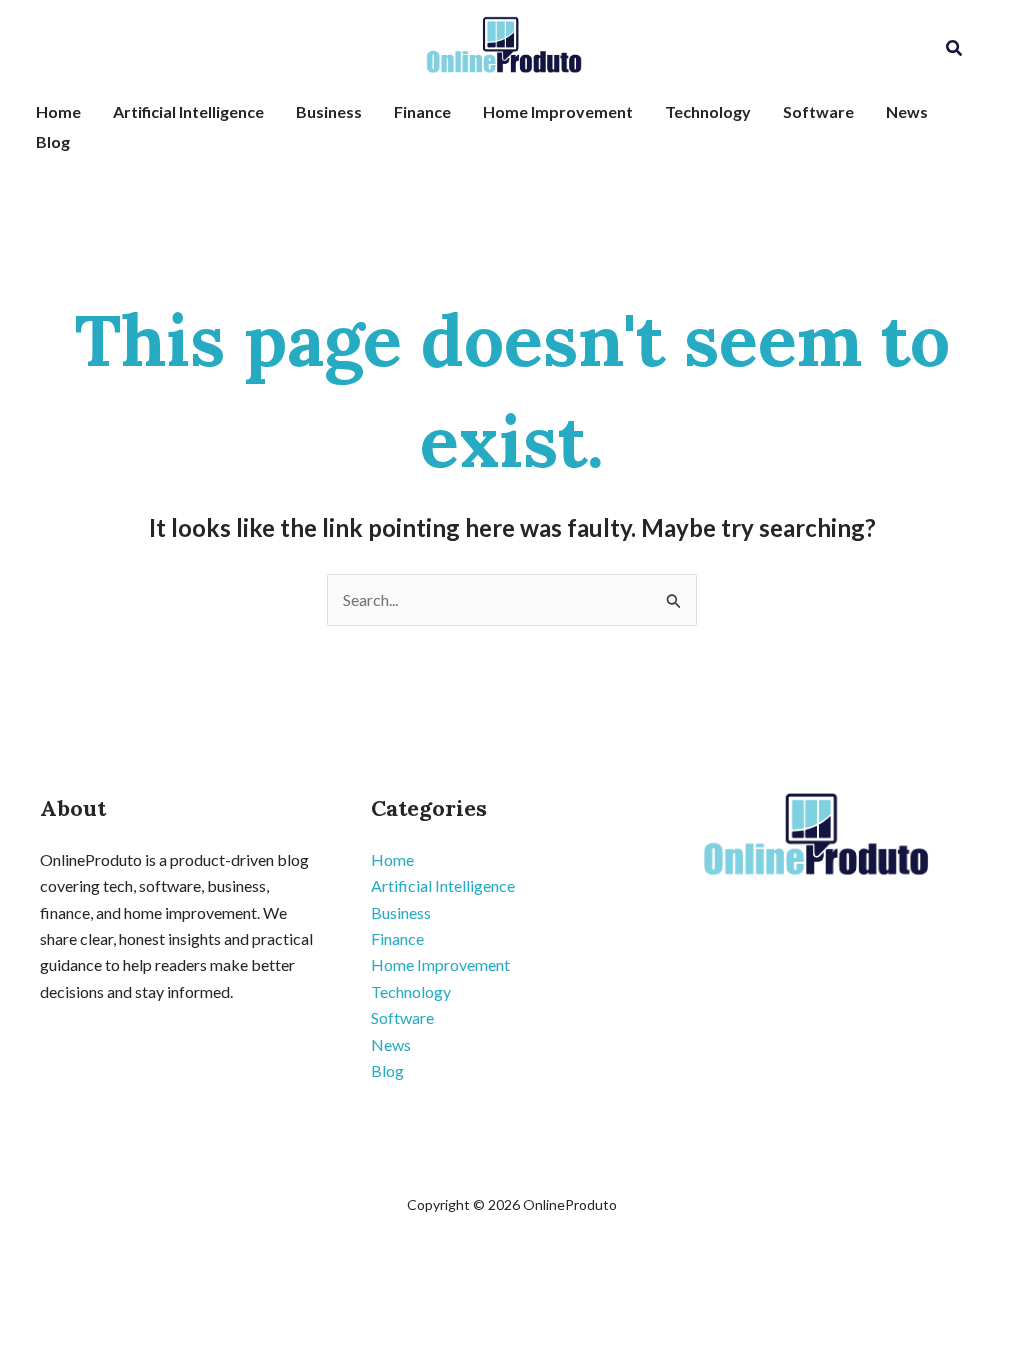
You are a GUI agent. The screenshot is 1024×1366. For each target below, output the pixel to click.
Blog (53, 141)
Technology (708, 111)
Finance (422, 111)
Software (818, 111)
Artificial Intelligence (188, 111)
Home (58, 111)
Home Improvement (558, 111)
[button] (955, 48)
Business (329, 111)
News (907, 111)
